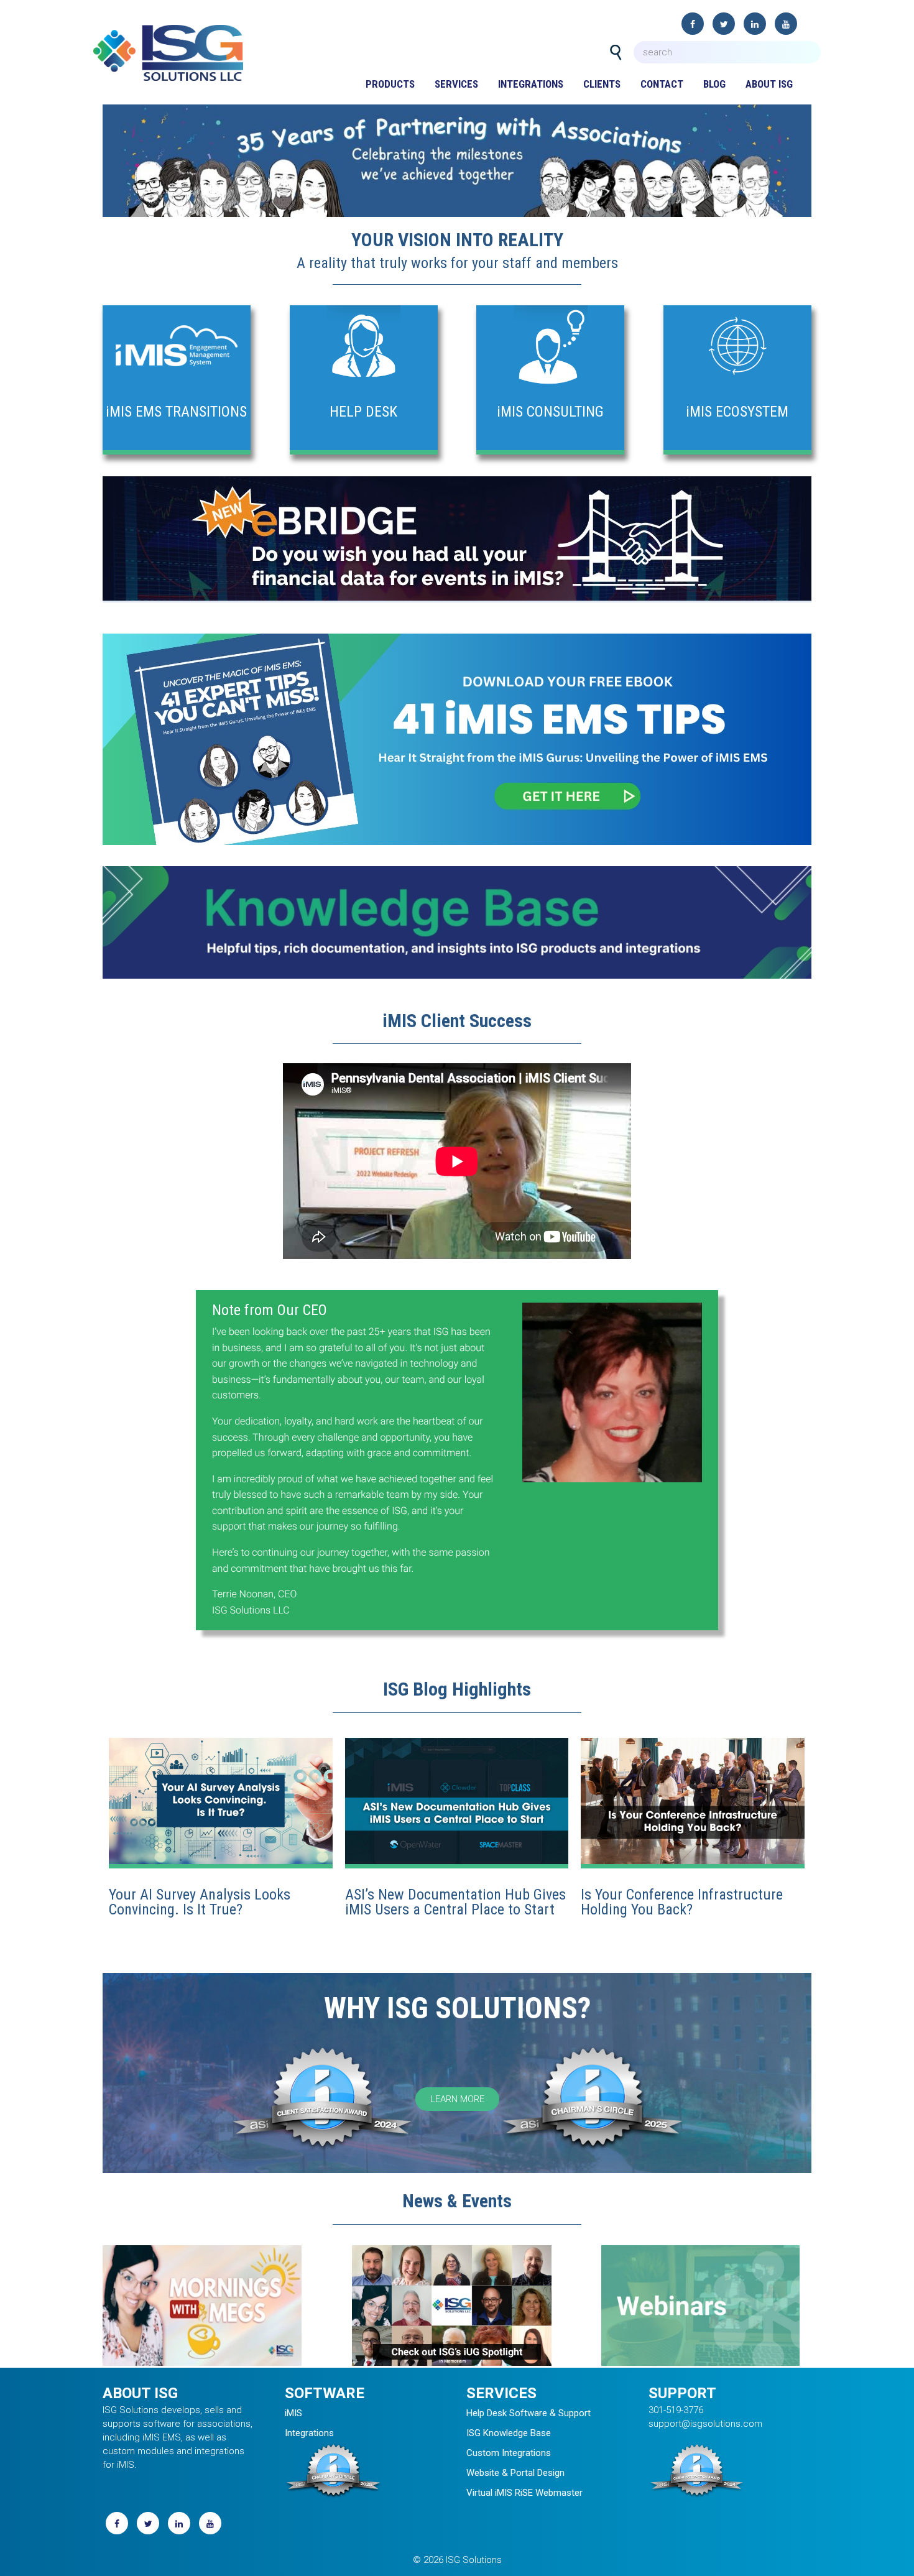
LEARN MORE (457, 2099)
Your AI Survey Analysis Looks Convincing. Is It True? (200, 1902)
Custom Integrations (509, 2453)
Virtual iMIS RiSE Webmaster (524, 2493)
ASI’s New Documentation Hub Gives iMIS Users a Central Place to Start (455, 1902)
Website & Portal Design (515, 2473)
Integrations (531, 84)
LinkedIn (755, 24)
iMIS (293, 2413)
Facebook (693, 24)
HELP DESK (363, 412)
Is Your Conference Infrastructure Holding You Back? (682, 1902)
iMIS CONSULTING (550, 412)
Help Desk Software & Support (529, 2413)
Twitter (724, 24)
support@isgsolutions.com (705, 2424)
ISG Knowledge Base (509, 2433)
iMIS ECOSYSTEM (737, 412)
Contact (662, 84)
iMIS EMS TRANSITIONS (176, 412)
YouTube (786, 24)
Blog (714, 84)
